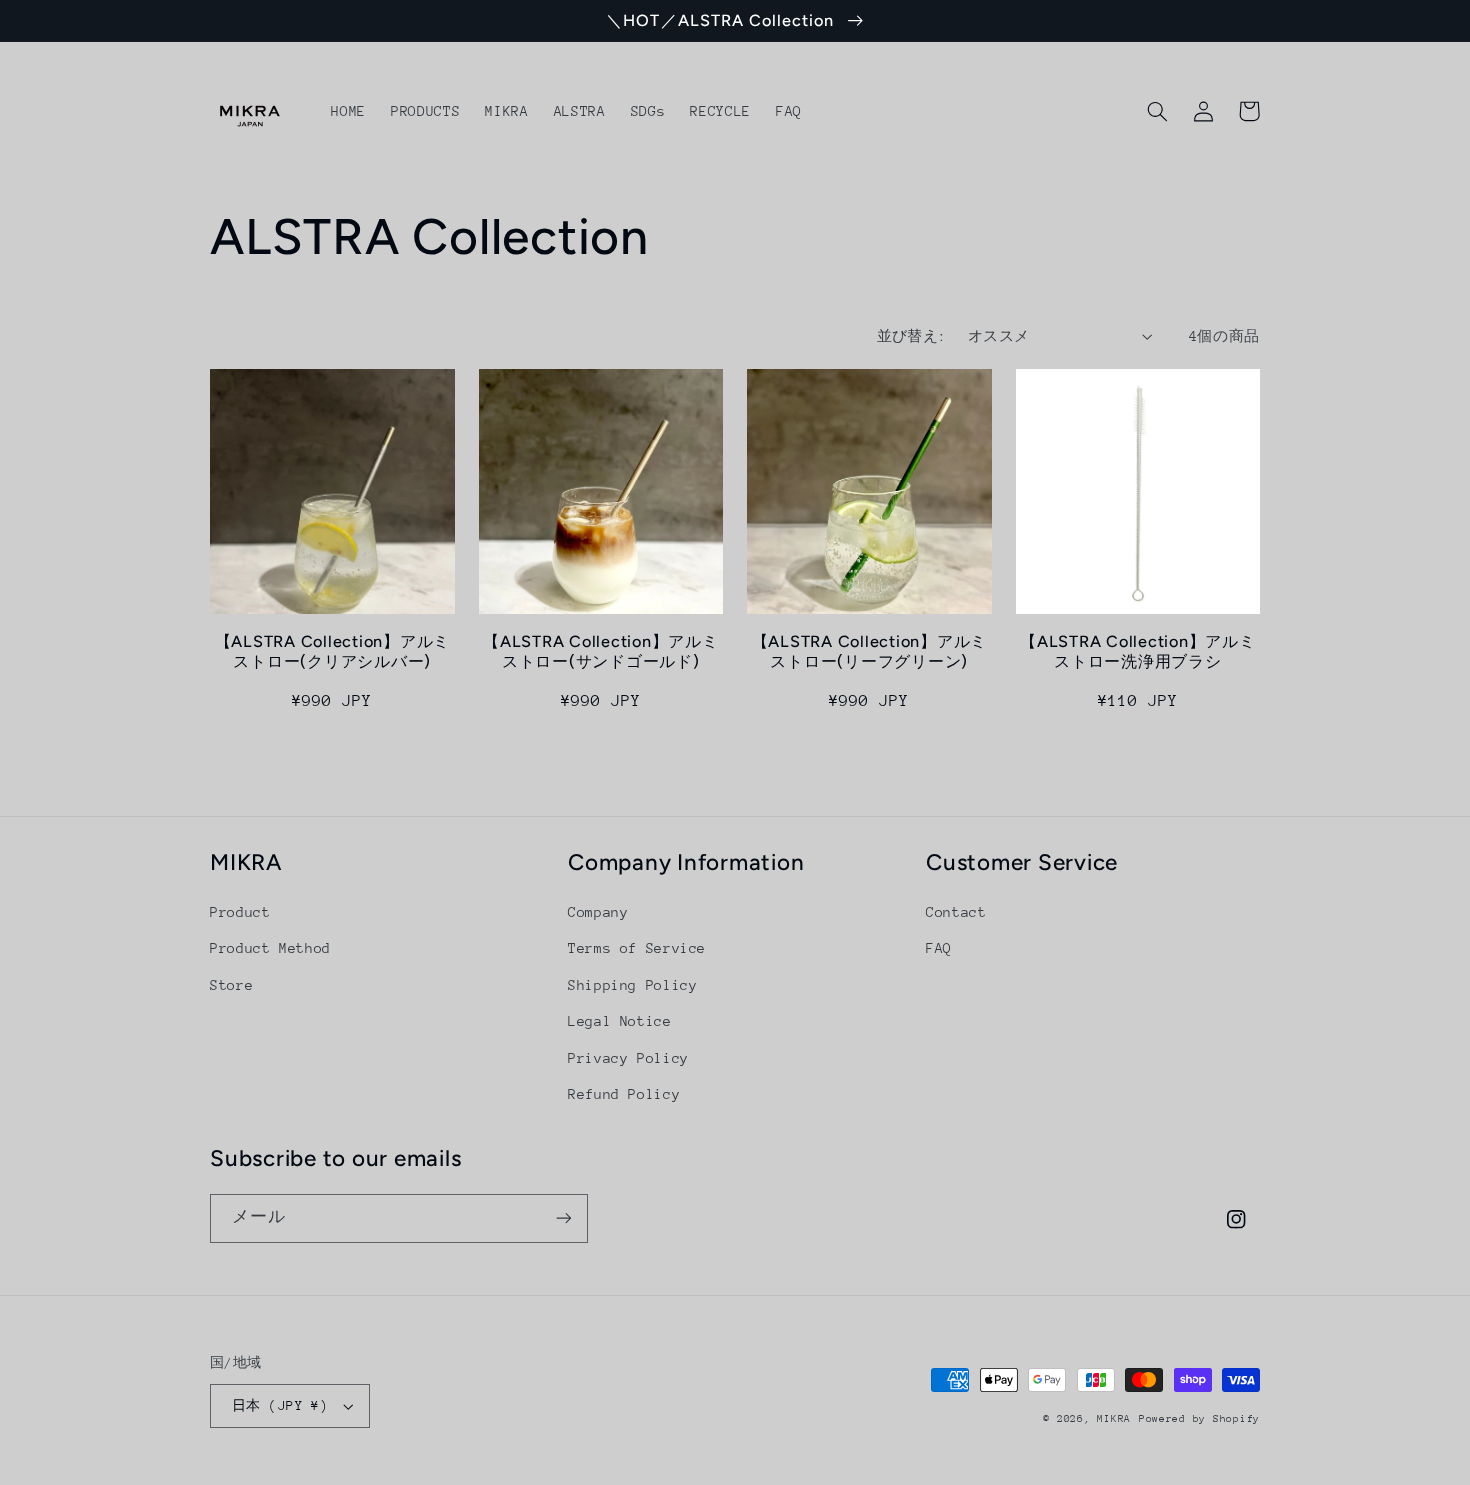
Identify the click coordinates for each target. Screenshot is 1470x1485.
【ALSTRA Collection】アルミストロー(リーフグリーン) (870, 651)
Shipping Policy (632, 985)
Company (598, 912)
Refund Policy (624, 1094)
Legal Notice (620, 1021)
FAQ (939, 948)
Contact (956, 912)
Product (240, 912)
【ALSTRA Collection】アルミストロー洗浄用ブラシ (1138, 651)
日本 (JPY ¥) (280, 1405)
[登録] (564, 1218)
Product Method (270, 948)
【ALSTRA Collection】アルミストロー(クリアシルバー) (333, 651)
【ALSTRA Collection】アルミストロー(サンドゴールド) (601, 651)
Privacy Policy (628, 1058)
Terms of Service (637, 948)
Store (231, 985)
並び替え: (912, 336)
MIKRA (1114, 1419)
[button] (1157, 111)
